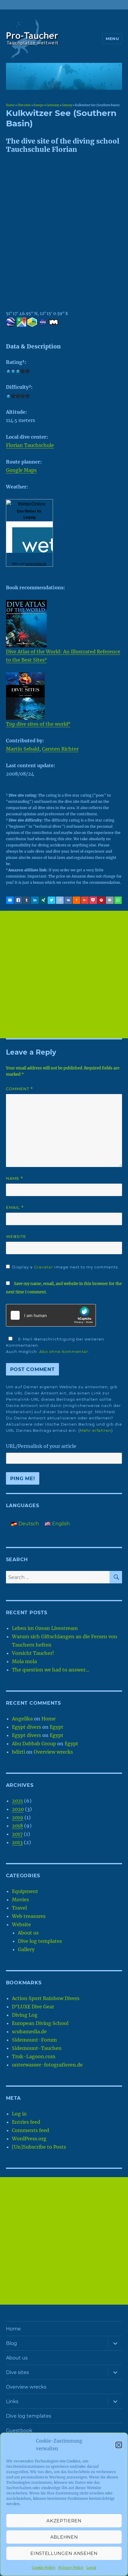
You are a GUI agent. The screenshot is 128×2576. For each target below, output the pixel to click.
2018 (17, 1826)
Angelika (22, 1719)
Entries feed (26, 2122)
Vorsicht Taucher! (33, 1653)
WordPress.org (29, 2139)
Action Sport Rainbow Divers (46, 1998)
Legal (91, 2568)
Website (16, 1236)
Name (15, 1178)
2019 (18, 1817)
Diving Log (25, 2015)
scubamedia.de (29, 2031)
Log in (19, 2114)
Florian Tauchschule (30, 445)
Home (10, 105)
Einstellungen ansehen (64, 2553)
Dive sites (24, 105)
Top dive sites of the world (38, 724)
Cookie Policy (44, 2568)
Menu (112, 39)
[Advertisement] (64, 975)
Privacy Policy (71, 2568)
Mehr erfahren (96, 1430)
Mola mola (24, 1661)
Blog (11, 2343)
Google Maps (21, 470)
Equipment (25, 1891)
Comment (19, 1089)
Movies (20, 1900)
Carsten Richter (60, 749)
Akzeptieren (64, 2521)
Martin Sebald (23, 749)
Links (12, 2401)
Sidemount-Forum (34, 2040)
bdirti (18, 1752)
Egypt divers (26, 1727)
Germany (53, 105)
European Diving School (40, 2023)
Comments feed (31, 2130)
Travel (19, 1908)
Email (15, 1207)
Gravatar (43, 1267)
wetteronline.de (36, 564)
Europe (39, 105)
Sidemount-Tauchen (37, 2048)
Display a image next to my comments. (66, 1267)
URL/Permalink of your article (41, 1446)
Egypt (57, 1727)
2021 (17, 1801)
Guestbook (19, 2431)
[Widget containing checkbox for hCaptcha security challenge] (51, 1315)
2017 (17, 1834)
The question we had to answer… (51, 1670)
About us (28, 1933)
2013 (17, 1842)
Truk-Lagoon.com (34, 2056)
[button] (119, 2445)
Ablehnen (64, 2537)
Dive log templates (40, 1941)
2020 (18, 1809)
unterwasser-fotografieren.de (47, 2065)
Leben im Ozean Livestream (45, 1628)
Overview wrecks (53, 1752)
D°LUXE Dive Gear (33, 2007)
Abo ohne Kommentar (64, 1351)
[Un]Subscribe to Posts (39, 2147)
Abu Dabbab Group (34, 1744)
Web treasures (29, 1916)
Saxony (67, 105)
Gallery (26, 1949)
